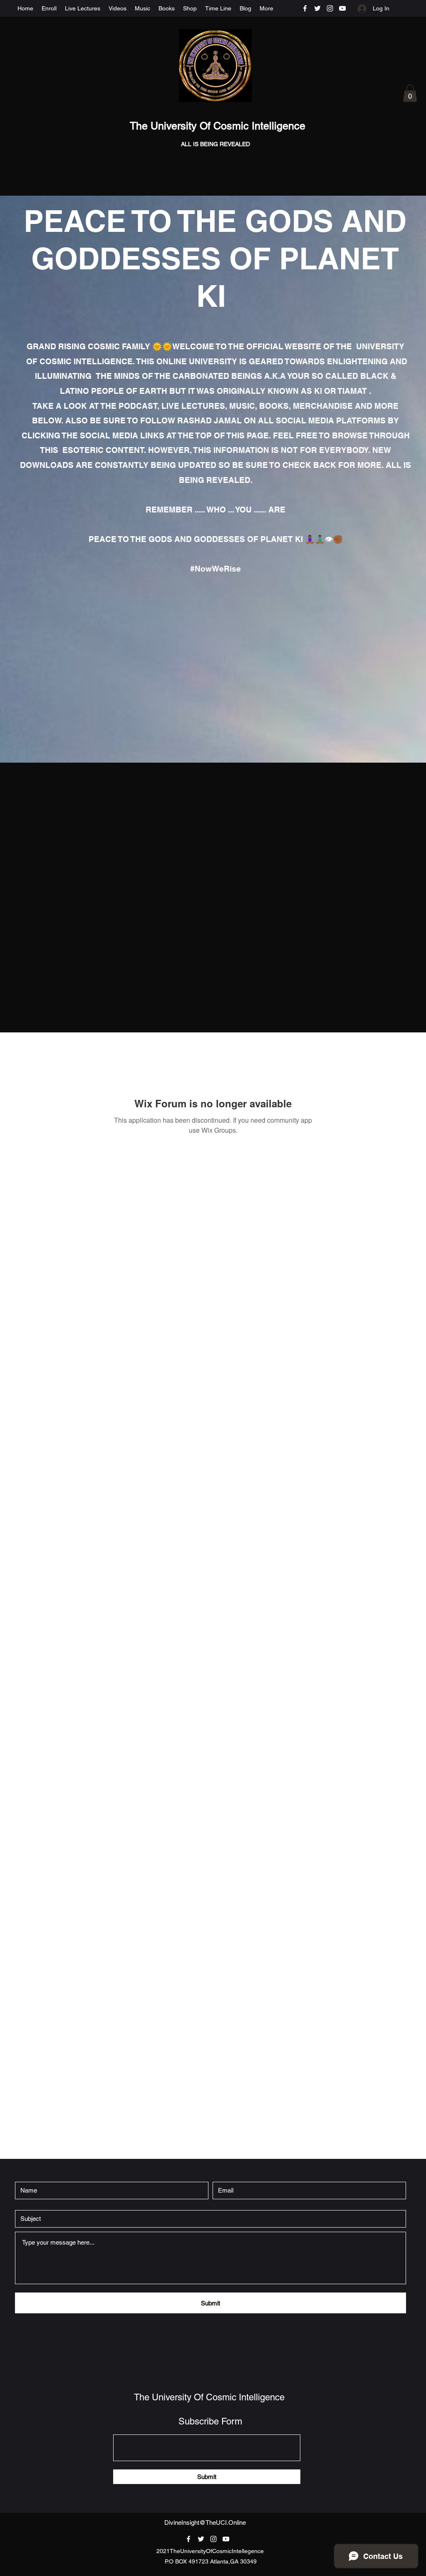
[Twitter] (317, 8)
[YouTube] (342, 8)
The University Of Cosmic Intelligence (219, 126)
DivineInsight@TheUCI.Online (205, 2523)
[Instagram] (330, 8)
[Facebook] (305, 8)
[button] (410, 93)
